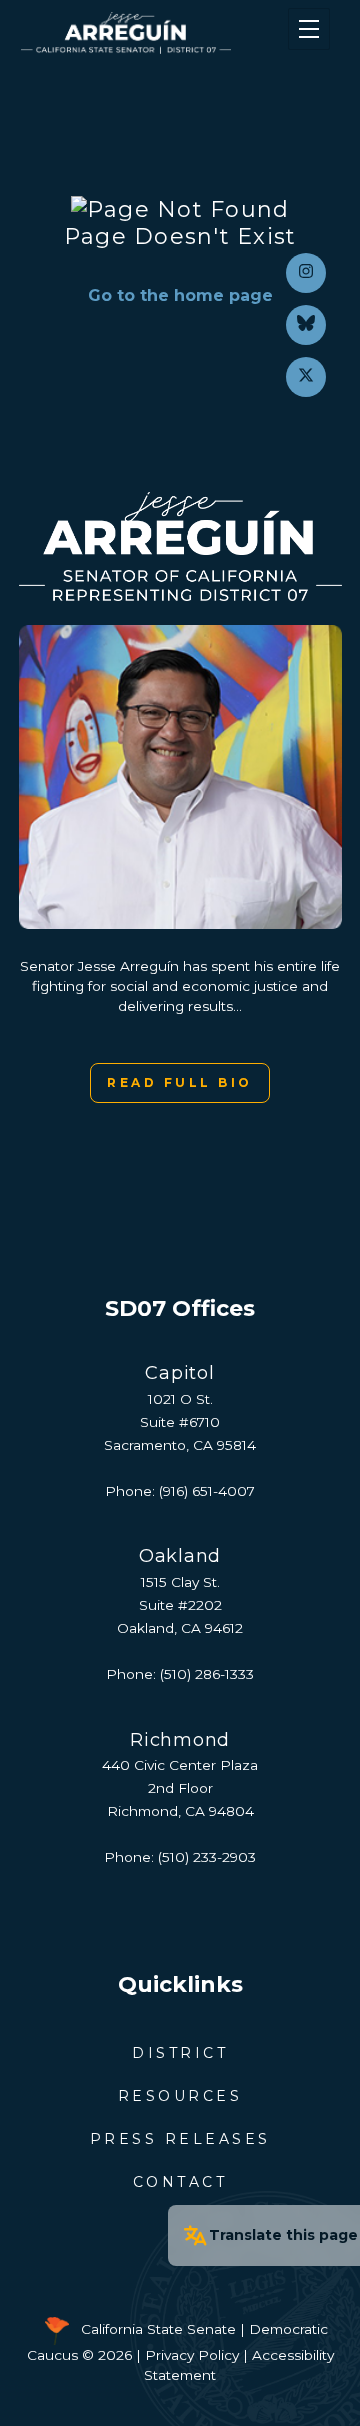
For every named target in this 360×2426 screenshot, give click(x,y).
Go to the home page (180, 295)
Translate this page (283, 2235)
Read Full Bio (180, 1082)
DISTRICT (180, 2053)
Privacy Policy (192, 2355)
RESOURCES (180, 2096)
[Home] (153, 33)
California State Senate (158, 2329)
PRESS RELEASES (180, 2139)
